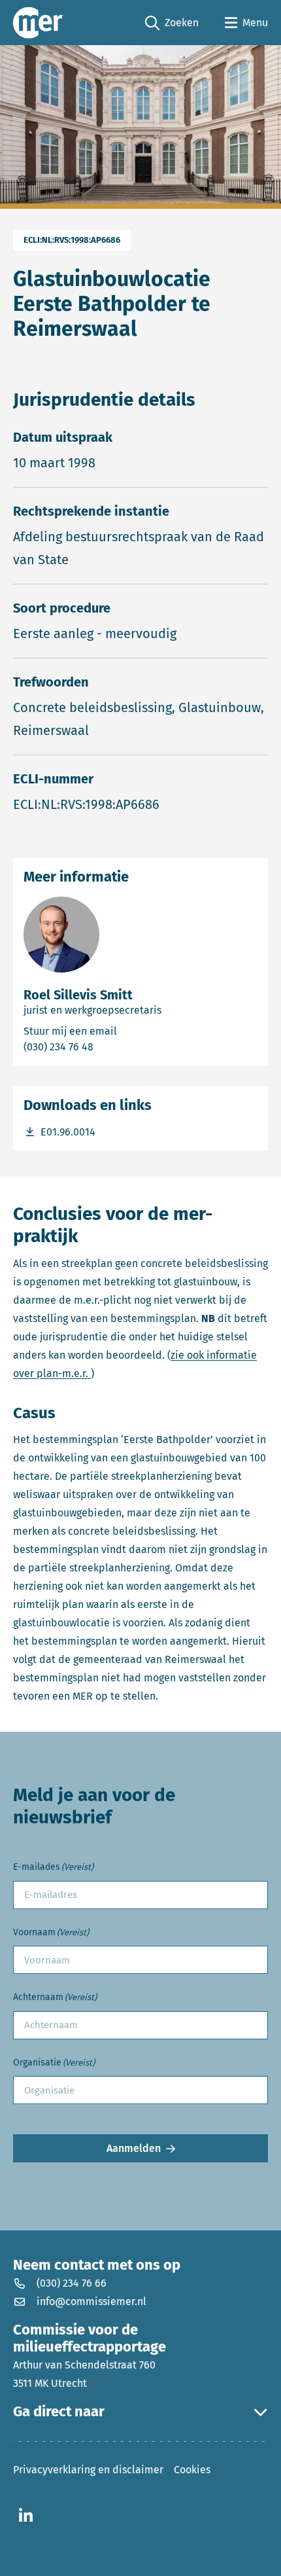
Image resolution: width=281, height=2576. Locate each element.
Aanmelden (134, 2148)
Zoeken (172, 24)
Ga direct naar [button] (59, 2412)
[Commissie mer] (38, 23)
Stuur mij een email (129, 1031)
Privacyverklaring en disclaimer (88, 2470)
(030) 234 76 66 (72, 2283)
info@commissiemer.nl (91, 2301)
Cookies (192, 2470)
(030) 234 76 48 (111, 1046)
